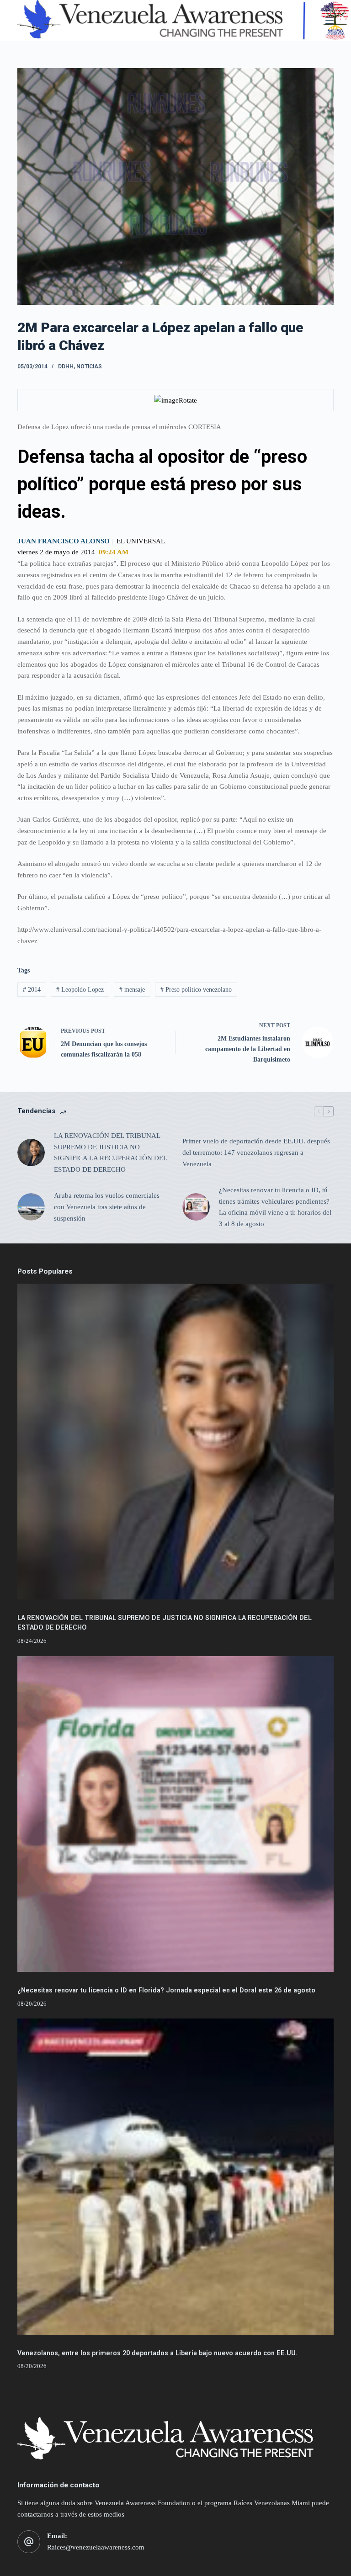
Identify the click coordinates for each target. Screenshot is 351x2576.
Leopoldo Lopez (80, 990)
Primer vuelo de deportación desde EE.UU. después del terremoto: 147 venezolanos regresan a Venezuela (256, 1153)
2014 (32, 990)
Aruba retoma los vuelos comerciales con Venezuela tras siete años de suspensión (107, 1207)
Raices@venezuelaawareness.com (96, 2547)
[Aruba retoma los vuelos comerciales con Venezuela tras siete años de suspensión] (31, 1207)
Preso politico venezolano (196, 990)
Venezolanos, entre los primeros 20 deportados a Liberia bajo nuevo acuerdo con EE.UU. (157, 2353)
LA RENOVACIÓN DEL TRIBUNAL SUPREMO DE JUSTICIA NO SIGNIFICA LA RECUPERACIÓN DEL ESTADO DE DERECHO (110, 1153)
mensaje (132, 990)
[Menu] (330, 21)
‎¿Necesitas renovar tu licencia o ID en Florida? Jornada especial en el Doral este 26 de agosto (166, 1990)
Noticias (89, 366)
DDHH (66, 366)
